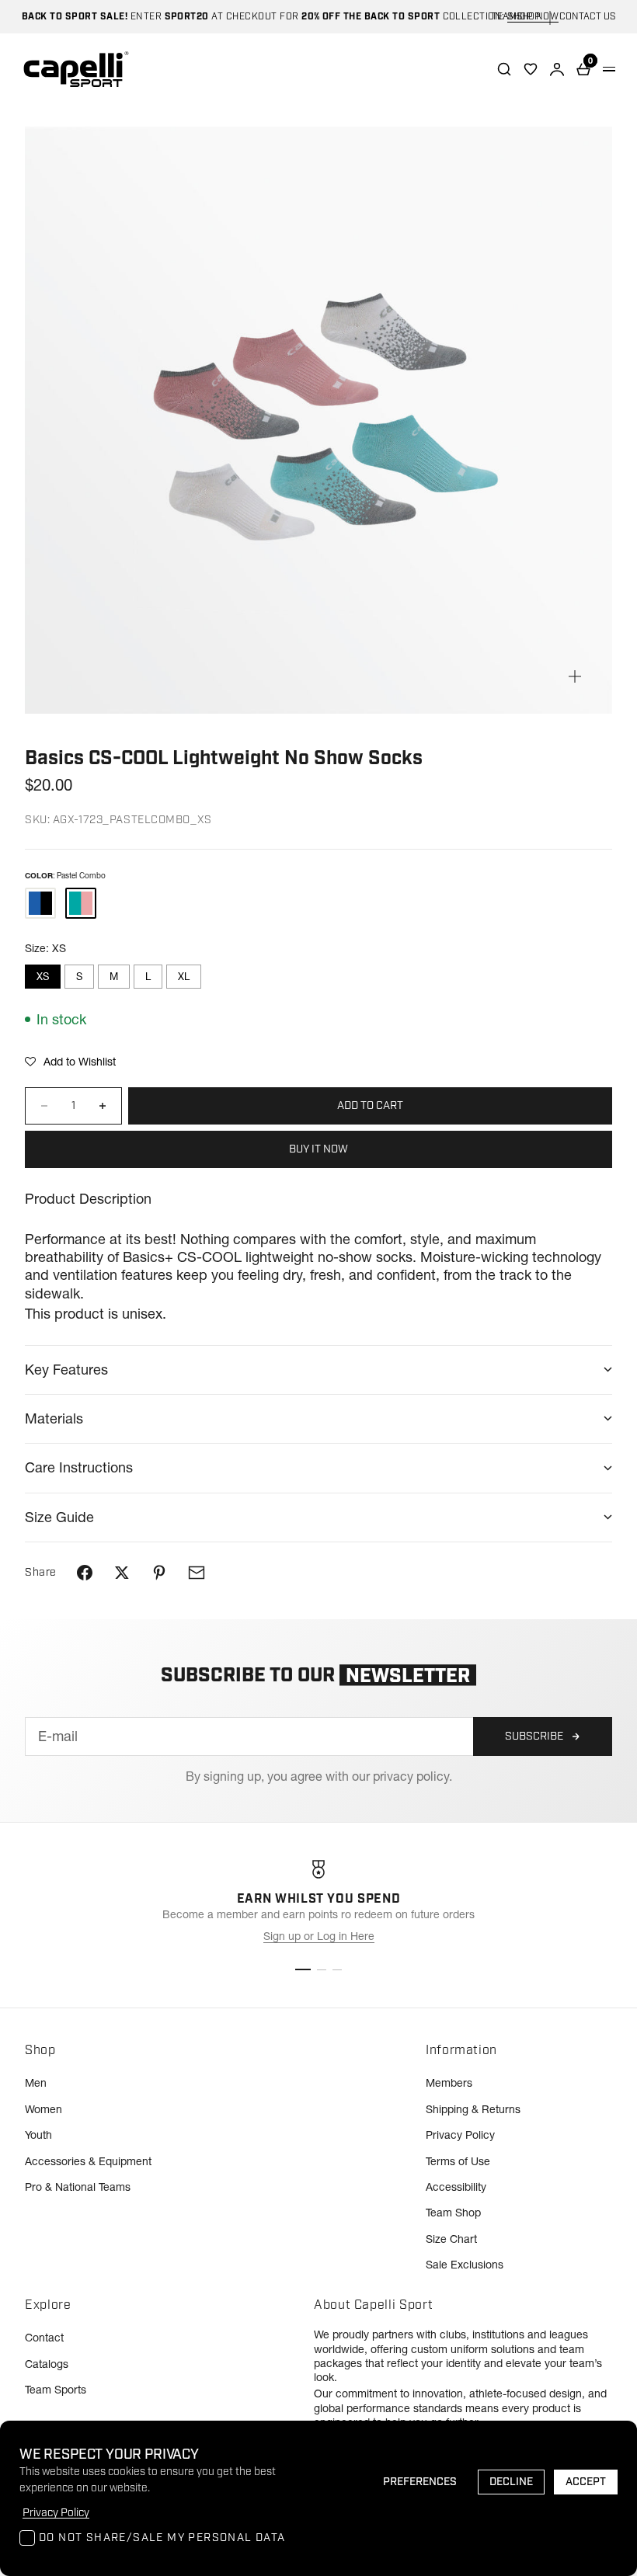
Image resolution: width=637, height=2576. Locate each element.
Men (36, 2083)
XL (184, 976)
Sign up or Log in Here (319, 1936)
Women (44, 2109)
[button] (70, 1062)
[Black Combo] (40, 903)
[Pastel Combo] (81, 903)
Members (449, 2083)
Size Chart (451, 2239)
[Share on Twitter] (122, 1573)
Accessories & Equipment (88, 2161)
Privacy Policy (460, 2135)
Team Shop (453, 2213)
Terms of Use (458, 2161)
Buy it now (318, 1149)
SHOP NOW (533, 17)
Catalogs (47, 2364)
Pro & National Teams (78, 2187)
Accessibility (456, 2187)
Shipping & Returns (473, 2109)
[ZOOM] (575, 676)
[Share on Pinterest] (159, 1573)
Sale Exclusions (465, 2265)
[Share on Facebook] (85, 1573)
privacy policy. (412, 1776)
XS (43, 976)
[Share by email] (197, 1573)
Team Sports (56, 2390)
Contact (44, 2338)
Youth (38, 2135)
